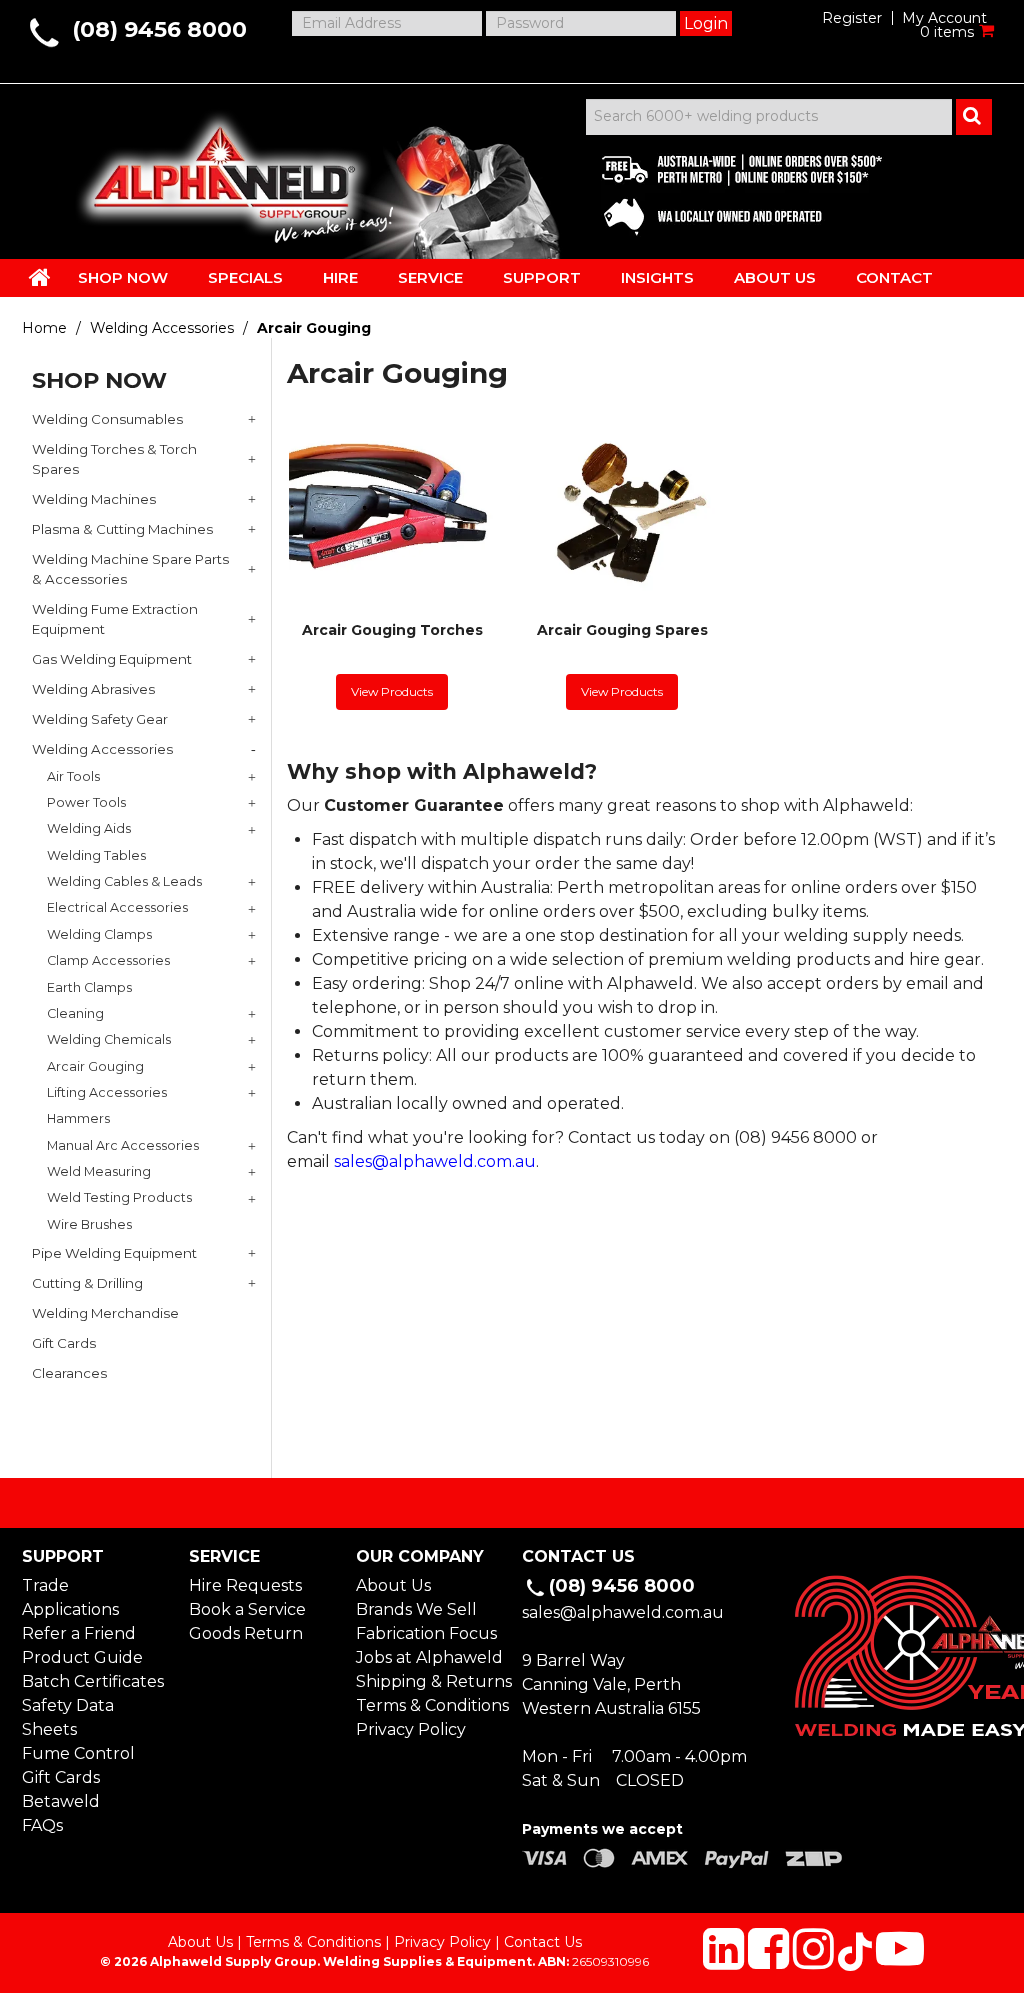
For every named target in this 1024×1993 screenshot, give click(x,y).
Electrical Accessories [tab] (117, 907)
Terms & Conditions (429, 1705)
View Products (392, 691)
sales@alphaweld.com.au (435, 1161)
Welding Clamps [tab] (99, 934)
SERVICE (430, 277)
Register (852, 18)
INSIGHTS (657, 277)
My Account (944, 18)
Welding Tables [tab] (96, 855)
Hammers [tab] (78, 1118)
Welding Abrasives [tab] (93, 689)
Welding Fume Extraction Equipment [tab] (115, 619)
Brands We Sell (416, 1609)
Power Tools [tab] (86, 802)
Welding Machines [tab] (94, 499)
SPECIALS (245, 277)
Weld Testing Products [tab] (119, 1197)
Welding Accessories (162, 328)
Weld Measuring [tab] (99, 1171)
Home (44, 328)
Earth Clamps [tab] (89, 987)
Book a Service (247, 1609)
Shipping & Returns (429, 1681)
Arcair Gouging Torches (392, 630)
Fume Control (78, 1753)
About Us (393, 1585)
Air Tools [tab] (73, 776)
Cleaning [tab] (75, 1013)
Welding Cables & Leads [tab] (124, 881)
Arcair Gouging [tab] (95, 1066)
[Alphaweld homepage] (219, 170)
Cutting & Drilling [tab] (87, 1283)
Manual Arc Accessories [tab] (123, 1145)
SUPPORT (542, 277)
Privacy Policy (411, 1729)
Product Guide (82, 1657)
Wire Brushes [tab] (89, 1224)
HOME (40, 277)
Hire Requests (245, 1585)
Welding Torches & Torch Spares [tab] (114, 459)
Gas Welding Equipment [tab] (112, 659)
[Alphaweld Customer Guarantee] (725, 190)
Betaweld (61, 1801)
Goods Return (246, 1633)
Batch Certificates (93, 1681)
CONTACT (894, 277)
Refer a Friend (79, 1633)
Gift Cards (61, 1777)
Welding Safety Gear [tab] (100, 719)
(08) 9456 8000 (159, 29)
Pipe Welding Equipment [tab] (114, 1253)
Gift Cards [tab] (64, 1343)
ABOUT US (775, 277)
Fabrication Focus (426, 1633)
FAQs (42, 1825)
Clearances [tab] (69, 1373)
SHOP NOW (123, 277)
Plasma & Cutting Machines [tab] (122, 529)
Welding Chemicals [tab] (109, 1039)
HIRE (340, 277)
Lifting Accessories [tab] (107, 1092)
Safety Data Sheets (68, 1717)
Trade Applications (70, 1597)
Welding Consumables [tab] (107, 419)
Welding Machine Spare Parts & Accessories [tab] (130, 569)
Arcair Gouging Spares (622, 630)
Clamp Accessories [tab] (108, 960)
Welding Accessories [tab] (102, 749)
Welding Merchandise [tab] (105, 1313)
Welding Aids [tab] (89, 828)
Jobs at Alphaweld (429, 1657)
